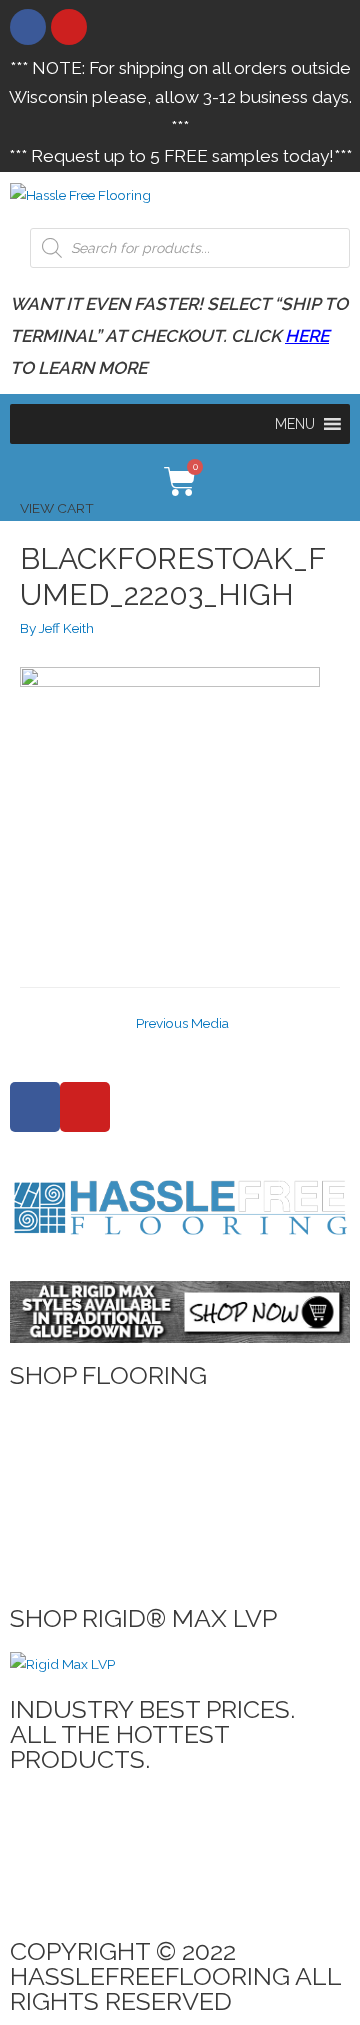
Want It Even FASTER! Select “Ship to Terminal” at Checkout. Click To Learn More (179, 336)
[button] (295, 424)
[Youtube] (69, 27)
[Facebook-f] (35, 1107)
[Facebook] (28, 27)
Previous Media (182, 1023)
